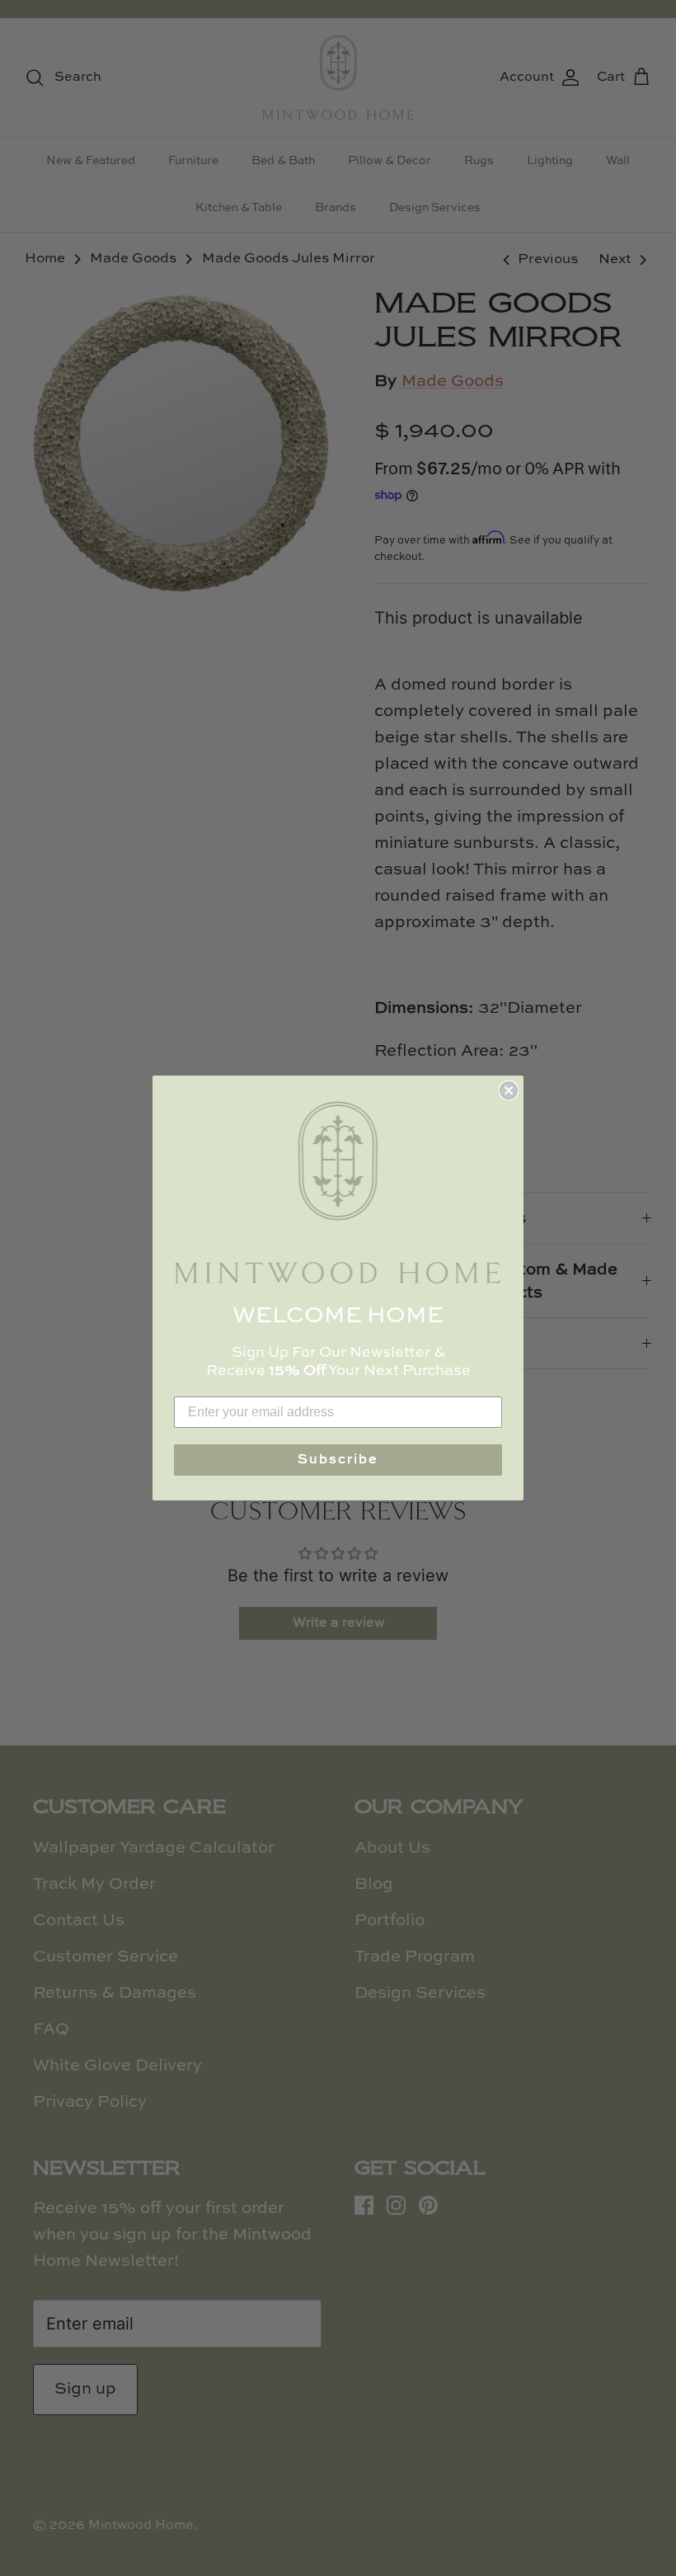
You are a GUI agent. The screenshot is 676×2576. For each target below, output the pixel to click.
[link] (338, 1192)
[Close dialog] (509, 1090)
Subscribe (338, 1460)
